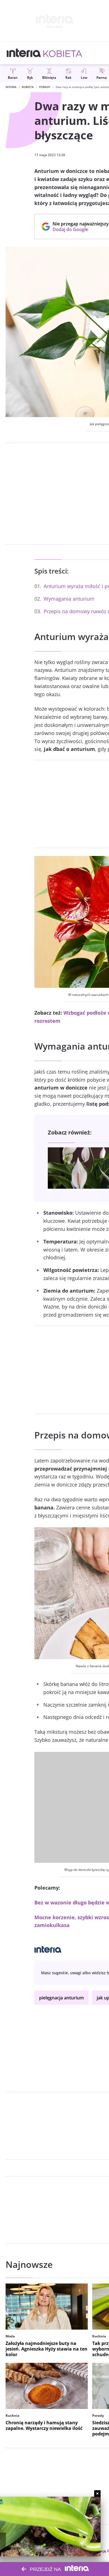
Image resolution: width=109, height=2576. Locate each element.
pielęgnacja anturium (61, 1998)
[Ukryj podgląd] (97, 2493)
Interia (11, 87)
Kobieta (28, 87)
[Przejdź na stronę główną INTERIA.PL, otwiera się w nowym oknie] (24, 53)
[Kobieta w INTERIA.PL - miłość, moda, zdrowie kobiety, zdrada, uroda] (63, 53)
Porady (45, 87)
